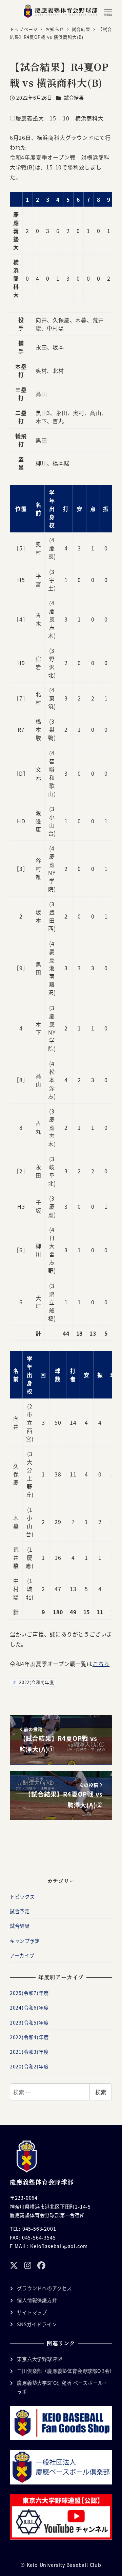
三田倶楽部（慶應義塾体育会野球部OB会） (66, 2371)
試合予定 (20, 1911)
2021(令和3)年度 (29, 2052)
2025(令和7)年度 (29, 1993)
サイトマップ (32, 2312)
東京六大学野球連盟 (39, 2359)
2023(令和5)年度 (29, 2022)
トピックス (22, 1897)
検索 (101, 2092)
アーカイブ (22, 1955)
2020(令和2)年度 (29, 2066)
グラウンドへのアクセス (44, 2288)
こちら (101, 1664)
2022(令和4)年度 (36, 1682)
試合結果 (74, 98)
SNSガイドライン (37, 2324)
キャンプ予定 (25, 1941)
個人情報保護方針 (37, 2300)
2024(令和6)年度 (29, 2008)
